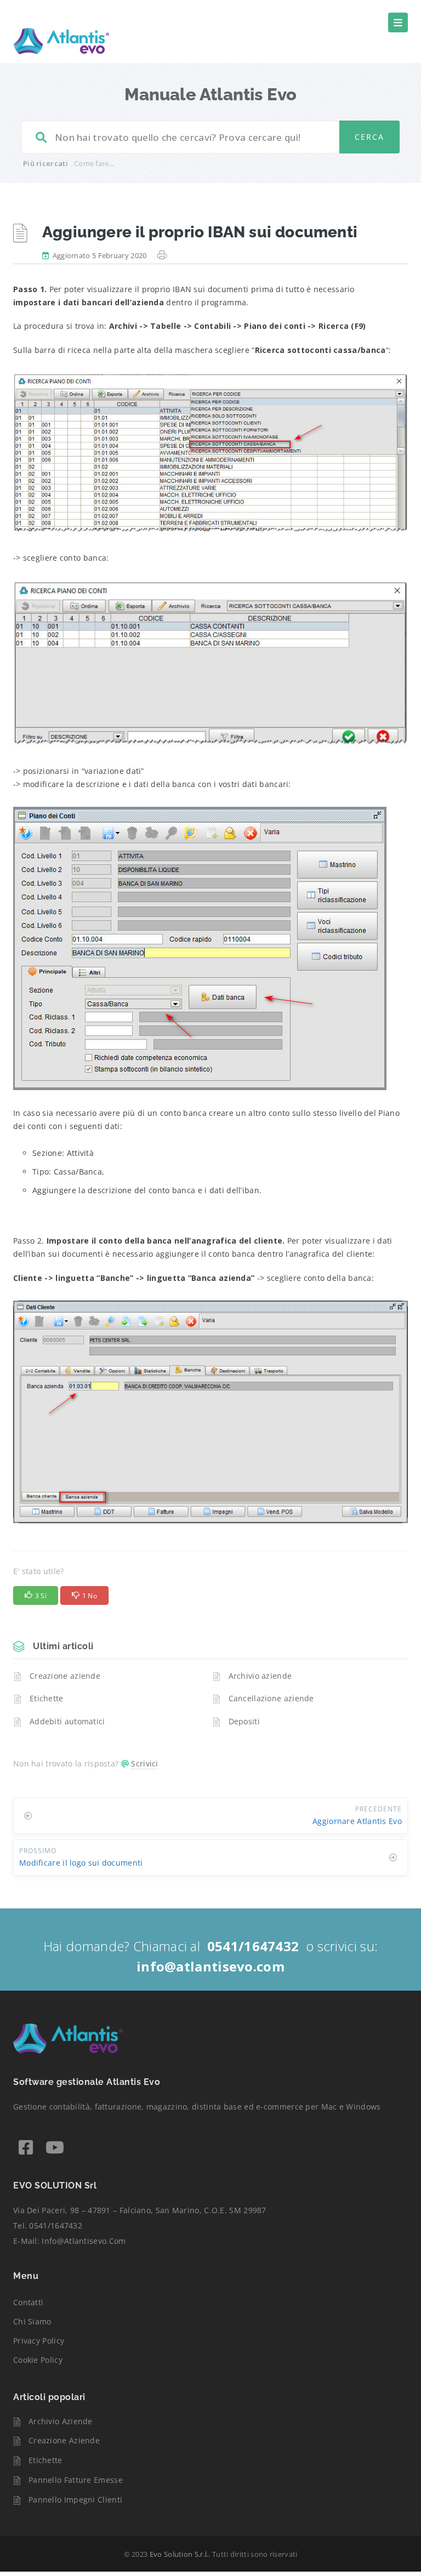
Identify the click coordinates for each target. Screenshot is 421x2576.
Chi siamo (32, 2321)
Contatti (28, 2302)
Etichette (47, 1698)
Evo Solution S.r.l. (179, 2554)
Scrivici (144, 1763)
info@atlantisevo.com (84, 2241)
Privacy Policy (39, 2341)
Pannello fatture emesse (76, 2480)
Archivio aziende (260, 1676)
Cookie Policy (38, 2360)
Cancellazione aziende (271, 1698)
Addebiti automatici (67, 1721)
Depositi (244, 1721)
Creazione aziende (65, 1676)
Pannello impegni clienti (75, 2500)
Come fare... (94, 163)
